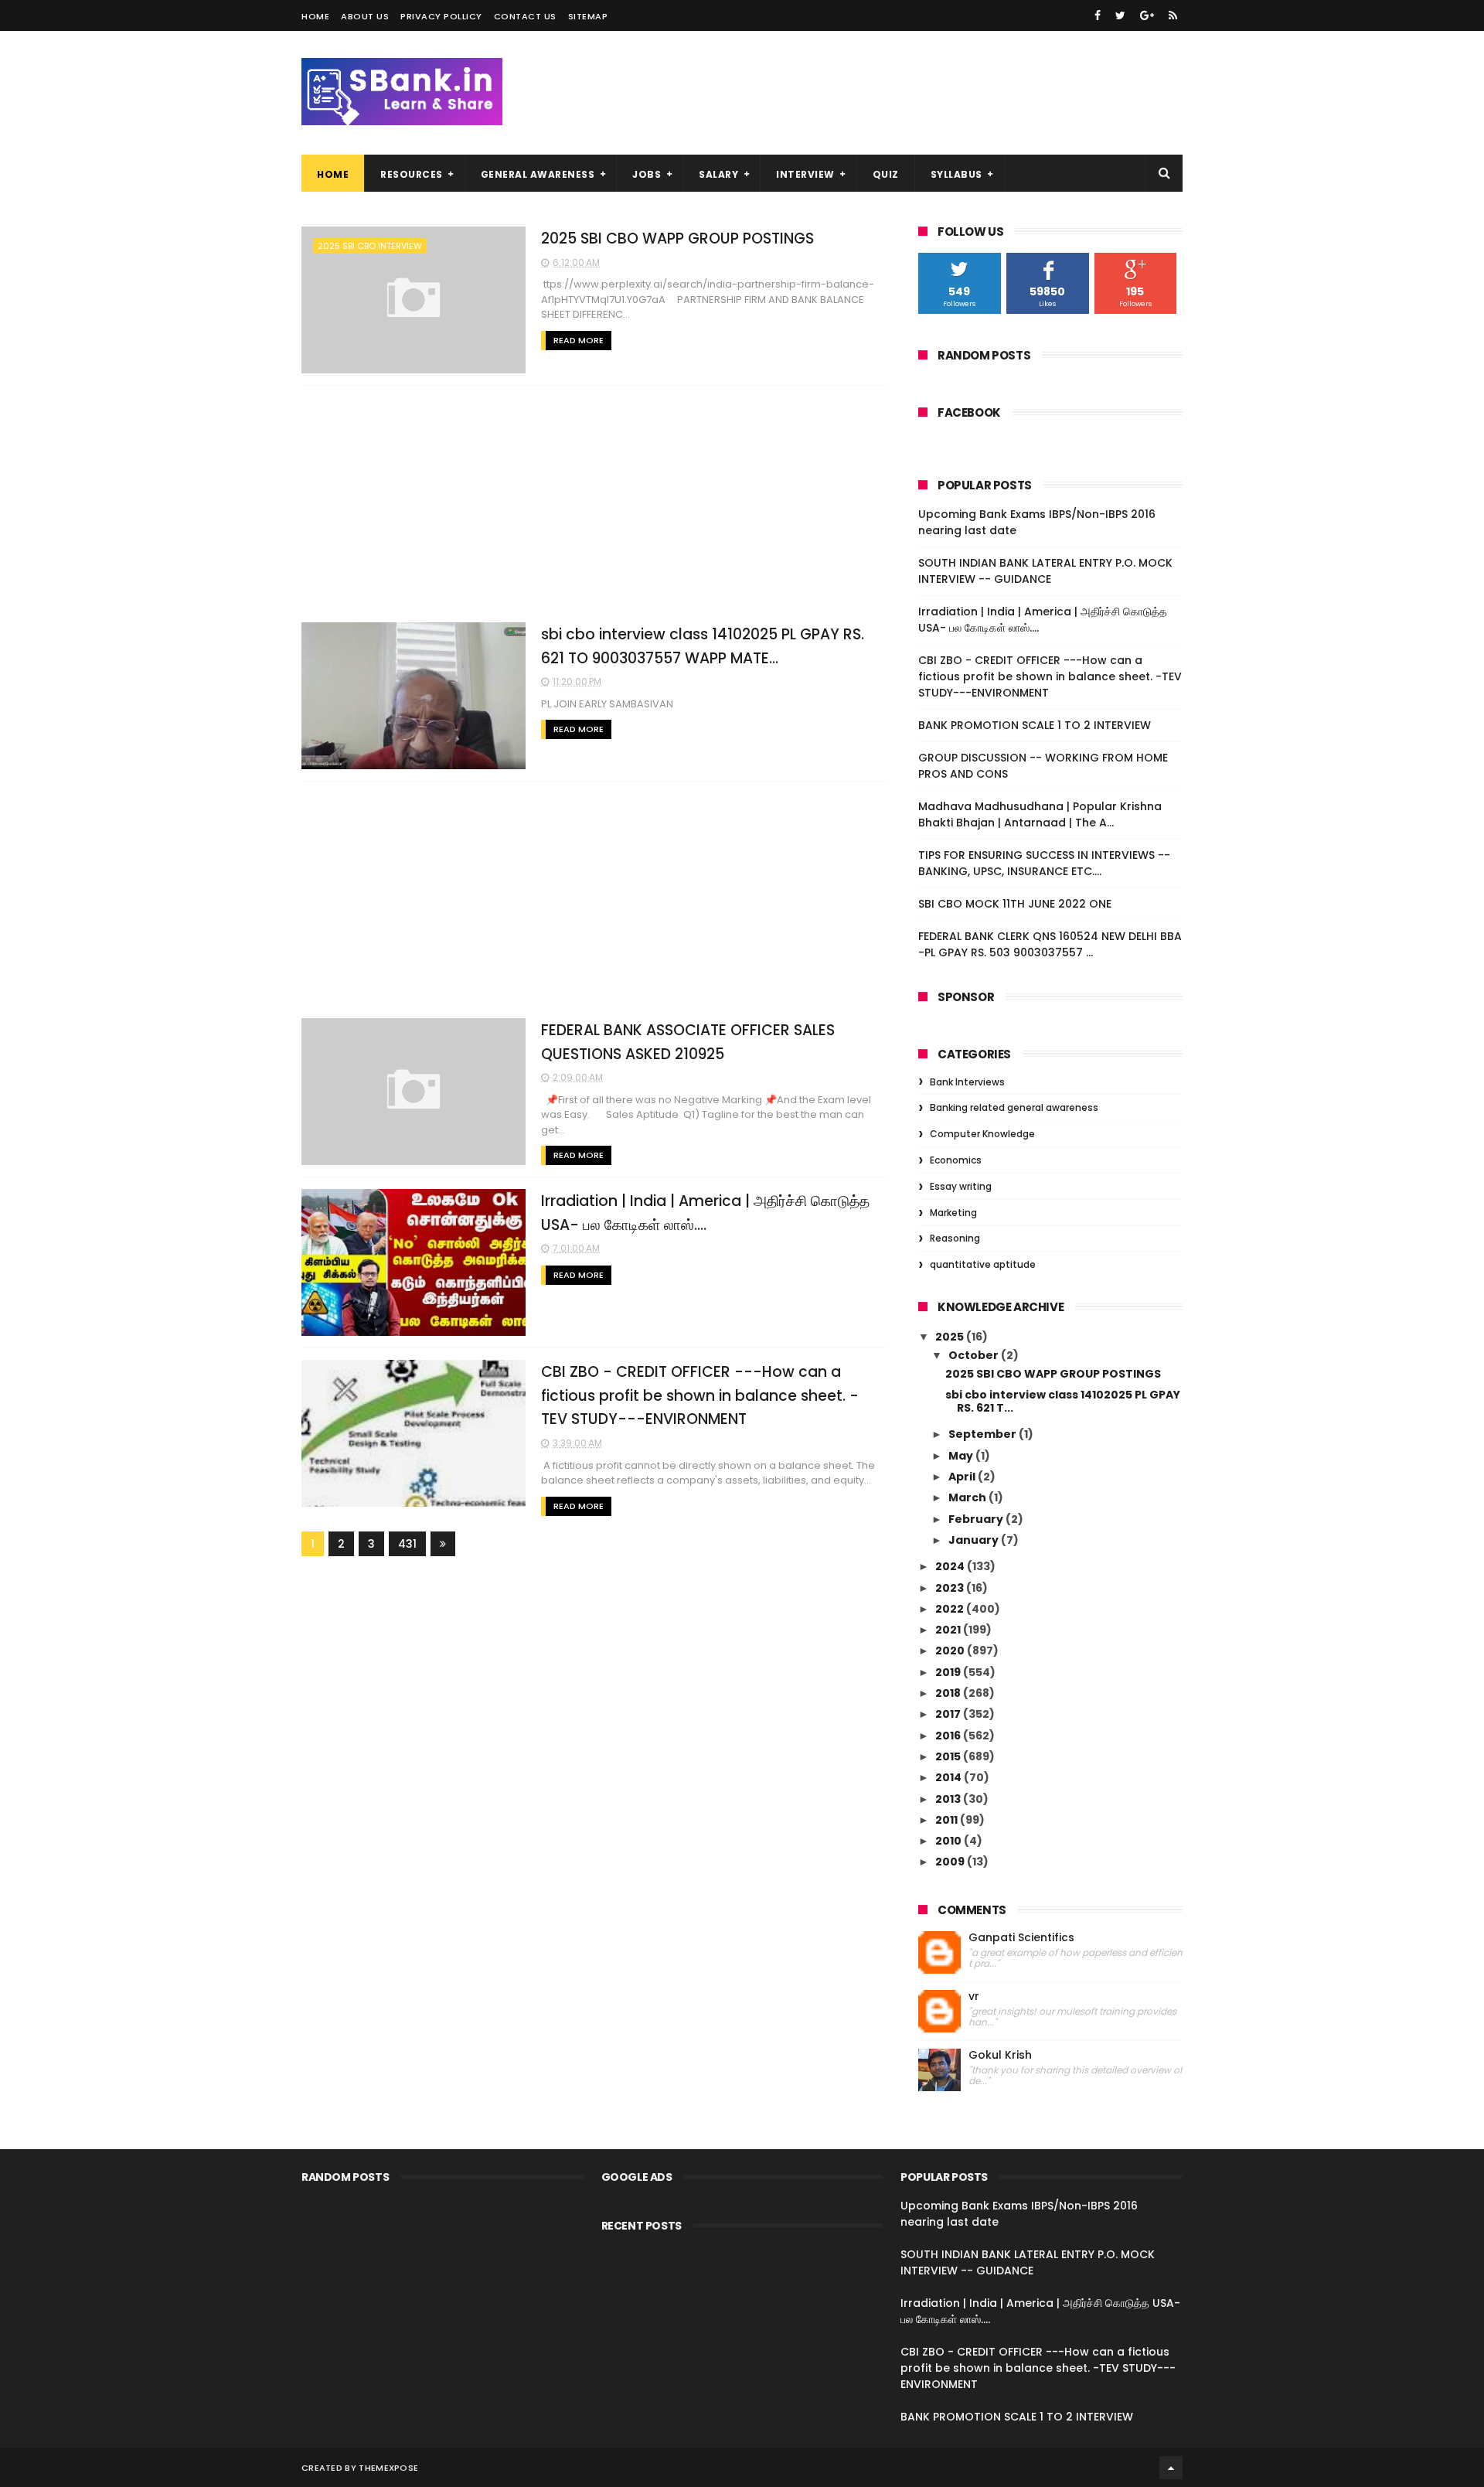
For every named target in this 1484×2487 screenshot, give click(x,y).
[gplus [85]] (1147, 15)
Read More (579, 340)
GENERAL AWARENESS (538, 174)
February (977, 1519)
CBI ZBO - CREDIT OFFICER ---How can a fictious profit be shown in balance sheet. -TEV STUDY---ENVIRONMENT (700, 1395)
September (984, 1434)
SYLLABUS (956, 174)
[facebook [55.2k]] (1098, 15)
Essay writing (961, 1186)
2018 (949, 1693)
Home (315, 16)
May (962, 1456)
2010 (950, 1841)
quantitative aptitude (983, 1264)
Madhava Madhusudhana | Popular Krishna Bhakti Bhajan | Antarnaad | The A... (1040, 814)
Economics (956, 1160)
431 (407, 1544)
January (975, 1540)
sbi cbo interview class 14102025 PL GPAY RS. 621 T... (1063, 1401)
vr (974, 1996)
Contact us (525, 16)
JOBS (647, 174)
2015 (949, 1756)
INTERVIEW (805, 174)
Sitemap (588, 16)
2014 (950, 1777)
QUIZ (886, 174)
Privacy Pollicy (441, 16)
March (968, 1497)
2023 (951, 1588)
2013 (949, 1799)
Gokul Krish (1000, 2055)
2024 (951, 1566)
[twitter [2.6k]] (1120, 15)
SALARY (718, 174)
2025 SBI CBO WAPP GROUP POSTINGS (677, 238)
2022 (951, 1609)
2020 (951, 1651)
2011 (948, 1820)
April (963, 1477)
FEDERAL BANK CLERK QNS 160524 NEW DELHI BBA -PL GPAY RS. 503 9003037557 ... (1050, 944)
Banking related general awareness (1014, 1107)
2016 (949, 1736)
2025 (951, 1337)
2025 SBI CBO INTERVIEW (370, 246)
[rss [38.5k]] (1173, 15)
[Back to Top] (1171, 2468)
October (975, 1355)
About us (365, 16)
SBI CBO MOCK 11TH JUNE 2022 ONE (1015, 904)
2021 (949, 1630)
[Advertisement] (595, 504)
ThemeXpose (388, 2468)
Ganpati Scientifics (1021, 1938)
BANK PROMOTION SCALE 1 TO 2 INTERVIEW (1035, 725)
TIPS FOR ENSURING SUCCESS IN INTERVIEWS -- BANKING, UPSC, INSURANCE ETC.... (1044, 863)
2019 (949, 1672)
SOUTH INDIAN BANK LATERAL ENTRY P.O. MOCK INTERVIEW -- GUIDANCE (1045, 571)
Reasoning (955, 1238)
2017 (949, 1714)
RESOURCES (412, 174)
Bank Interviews (967, 1082)
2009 (951, 1862)
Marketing (953, 1213)
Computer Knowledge (982, 1134)
